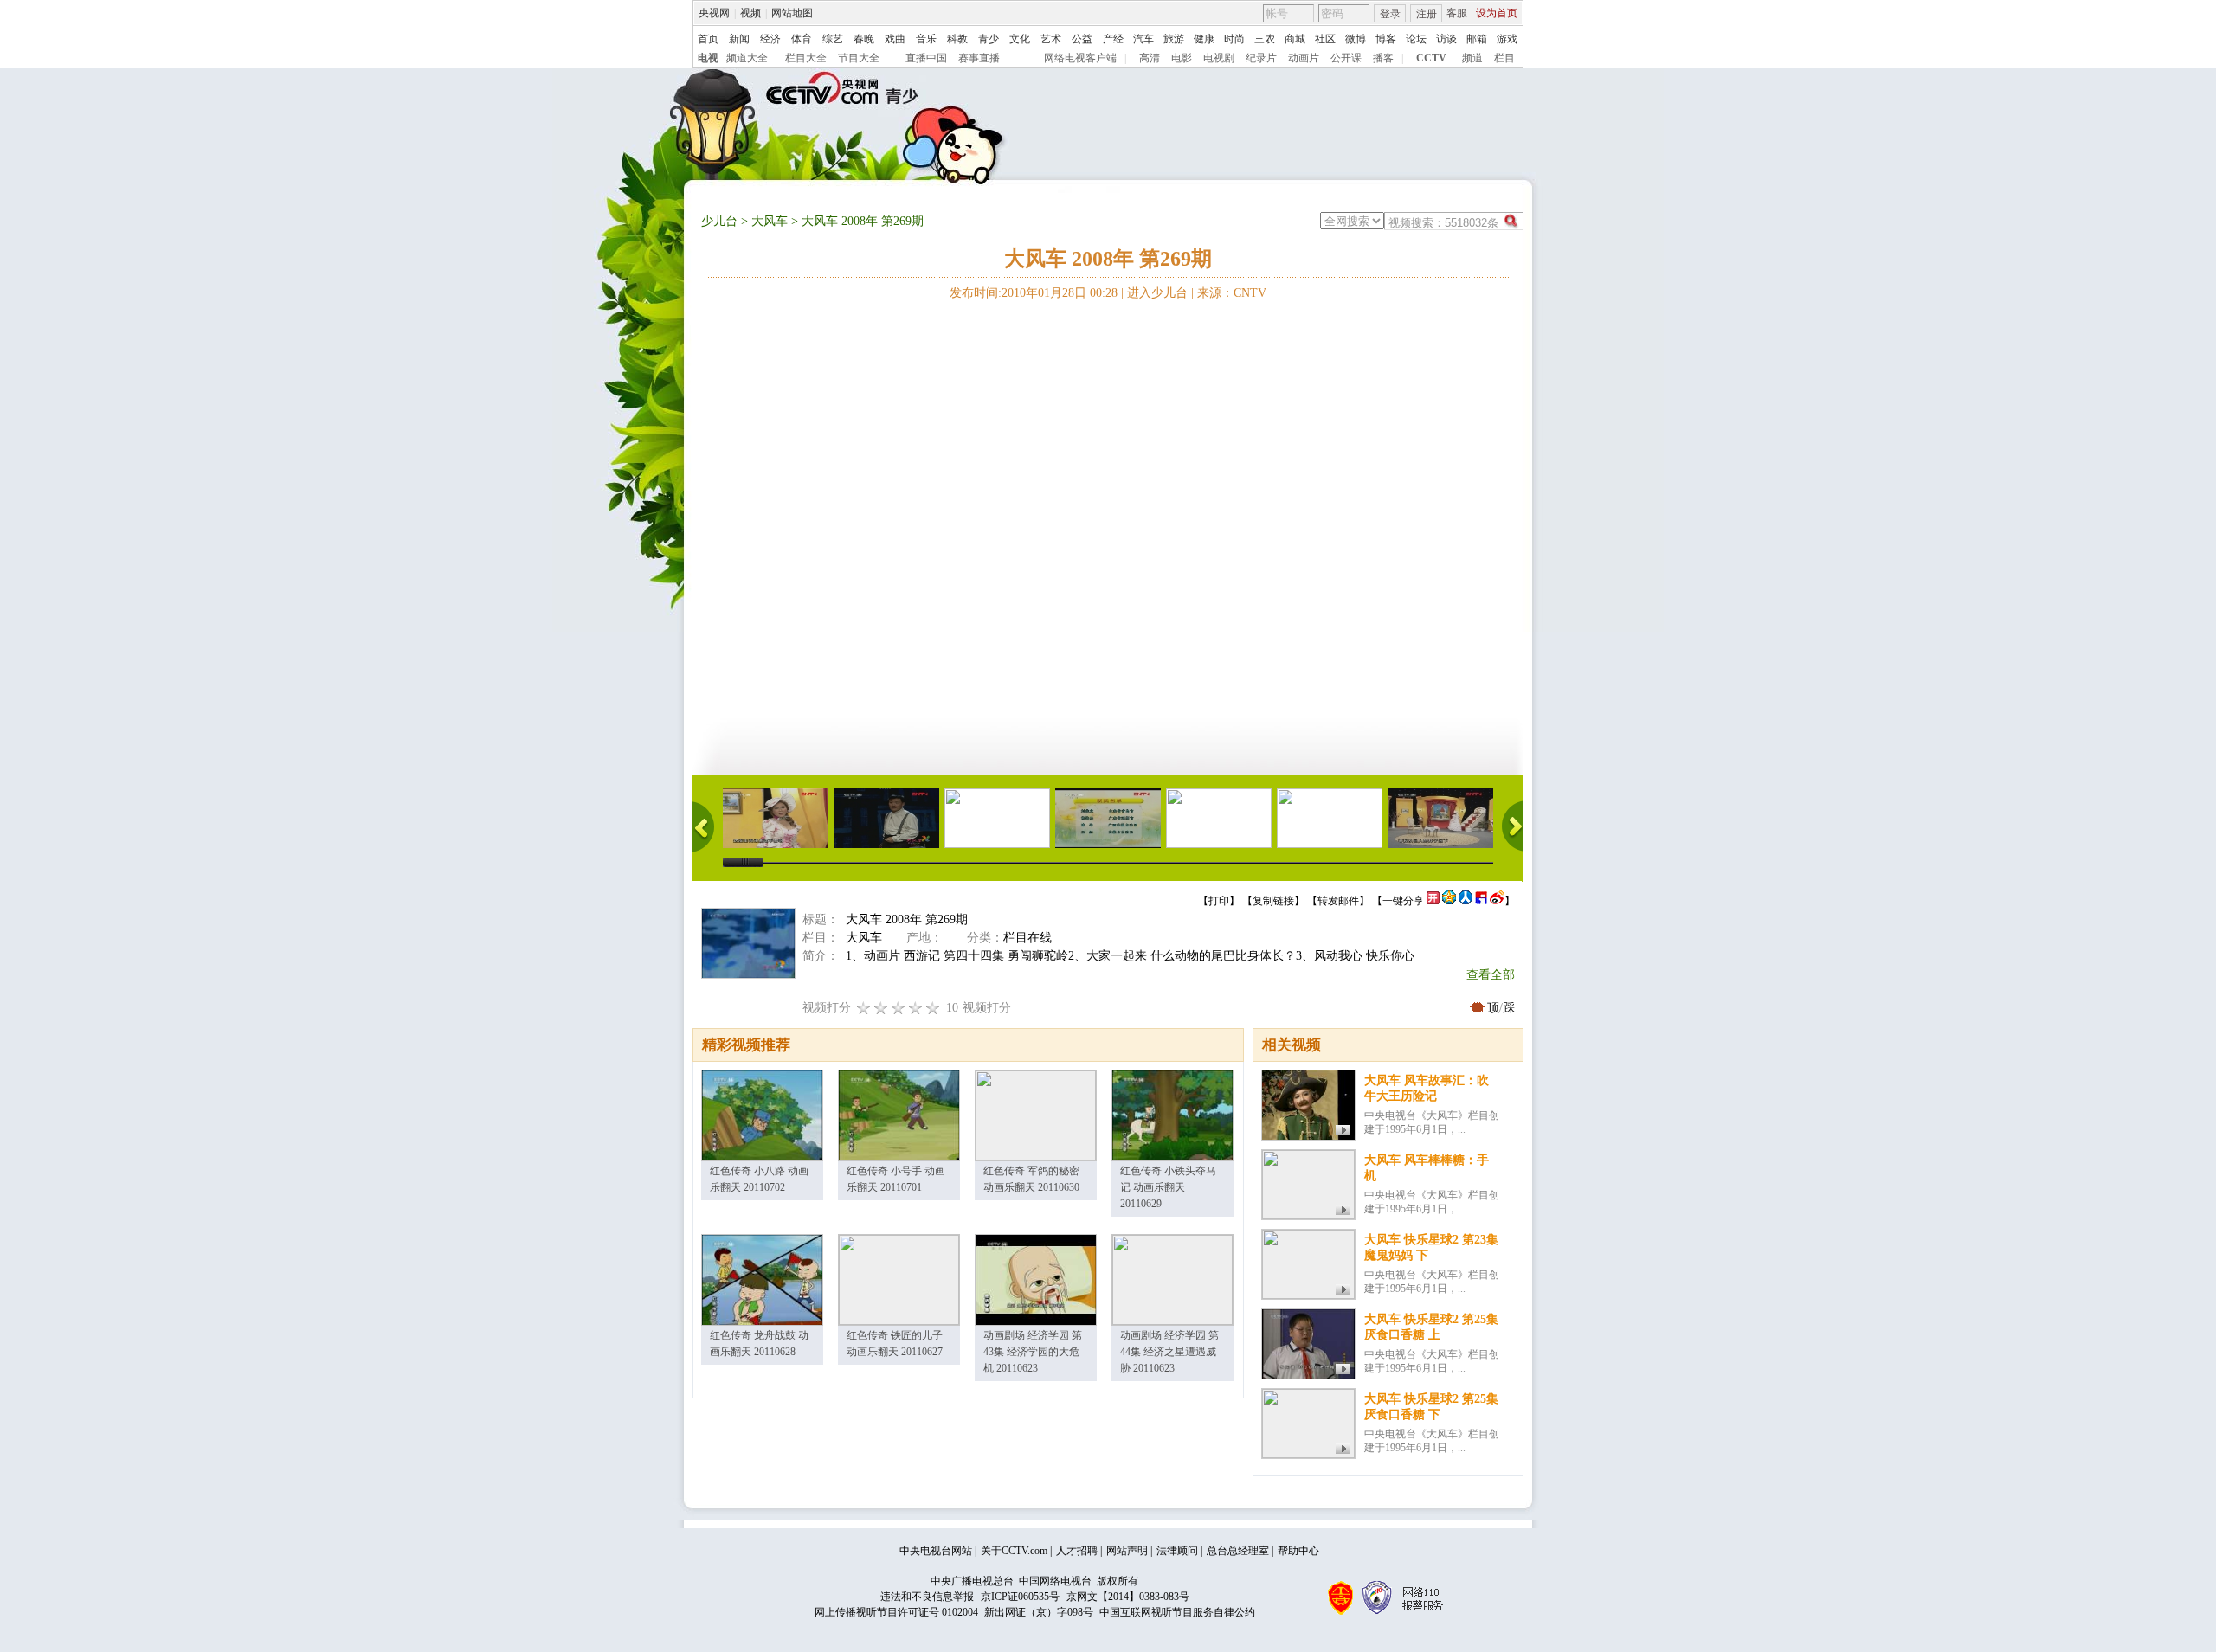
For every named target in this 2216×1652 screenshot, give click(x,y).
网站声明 (1127, 1551)
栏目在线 (1027, 938)
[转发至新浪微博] (1497, 901)
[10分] (933, 1008)
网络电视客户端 (1080, 58)
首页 (708, 39)
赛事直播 (979, 58)
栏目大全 (806, 58)
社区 (1325, 39)
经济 (770, 39)
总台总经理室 (1238, 1551)
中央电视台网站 (936, 1551)
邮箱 (1477, 39)
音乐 (926, 39)
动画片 (1304, 58)
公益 (1082, 39)
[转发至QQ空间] (1449, 901)
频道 (1472, 58)
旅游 (1174, 39)
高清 (1150, 58)
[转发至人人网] (1466, 901)
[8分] (916, 1008)
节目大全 (859, 58)
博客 (1386, 39)
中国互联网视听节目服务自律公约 (1177, 1612)
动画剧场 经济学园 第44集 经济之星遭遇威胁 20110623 (1169, 1352)
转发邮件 (1338, 901)
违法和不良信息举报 (927, 1597)
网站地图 (792, 13)
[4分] (881, 1008)
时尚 (1234, 39)
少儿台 (719, 221)
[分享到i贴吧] (1481, 901)
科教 (957, 39)
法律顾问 (1177, 1551)
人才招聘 (1077, 1551)
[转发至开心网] (1433, 901)
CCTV (1431, 58)
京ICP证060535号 (1020, 1597)
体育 (802, 39)
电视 (708, 58)
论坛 (1416, 39)
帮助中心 (1298, 1551)
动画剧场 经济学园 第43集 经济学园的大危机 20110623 (1033, 1352)
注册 (1427, 14)
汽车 (1143, 39)
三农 (1265, 39)
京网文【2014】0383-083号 (1128, 1597)
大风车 (770, 221)
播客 (1383, 58)
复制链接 (1273, 901)
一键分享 (1403, 901)
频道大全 (747, 58)
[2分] (864, 1008)
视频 (750, 13)
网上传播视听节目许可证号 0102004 (896, 1612)
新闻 (739, 39)
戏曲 (895, 39)
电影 (1182, 58)
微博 (1356, 39)
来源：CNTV (1232, 293)
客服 (1457, 13)
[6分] (899, 1008)
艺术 (1051, 39)
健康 (1204, 39)
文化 (1020, 39)
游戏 (1507, 39)
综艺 (833, 39)
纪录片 (1261, 58)
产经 (1113, 39)
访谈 (1446, 39)
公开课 (1346, 58)
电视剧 (1219, 58)
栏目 (1504, 58)
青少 (989, 39)
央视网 (714, 13)
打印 (1219, 901)
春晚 (864, 39)
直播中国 (926, 58)
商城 (1295, 39)
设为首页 (1497, 13)
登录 (1390, 14)
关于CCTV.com (1014, 1551)
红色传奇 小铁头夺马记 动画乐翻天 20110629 (1168, 1187)
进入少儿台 (1157, 293)
